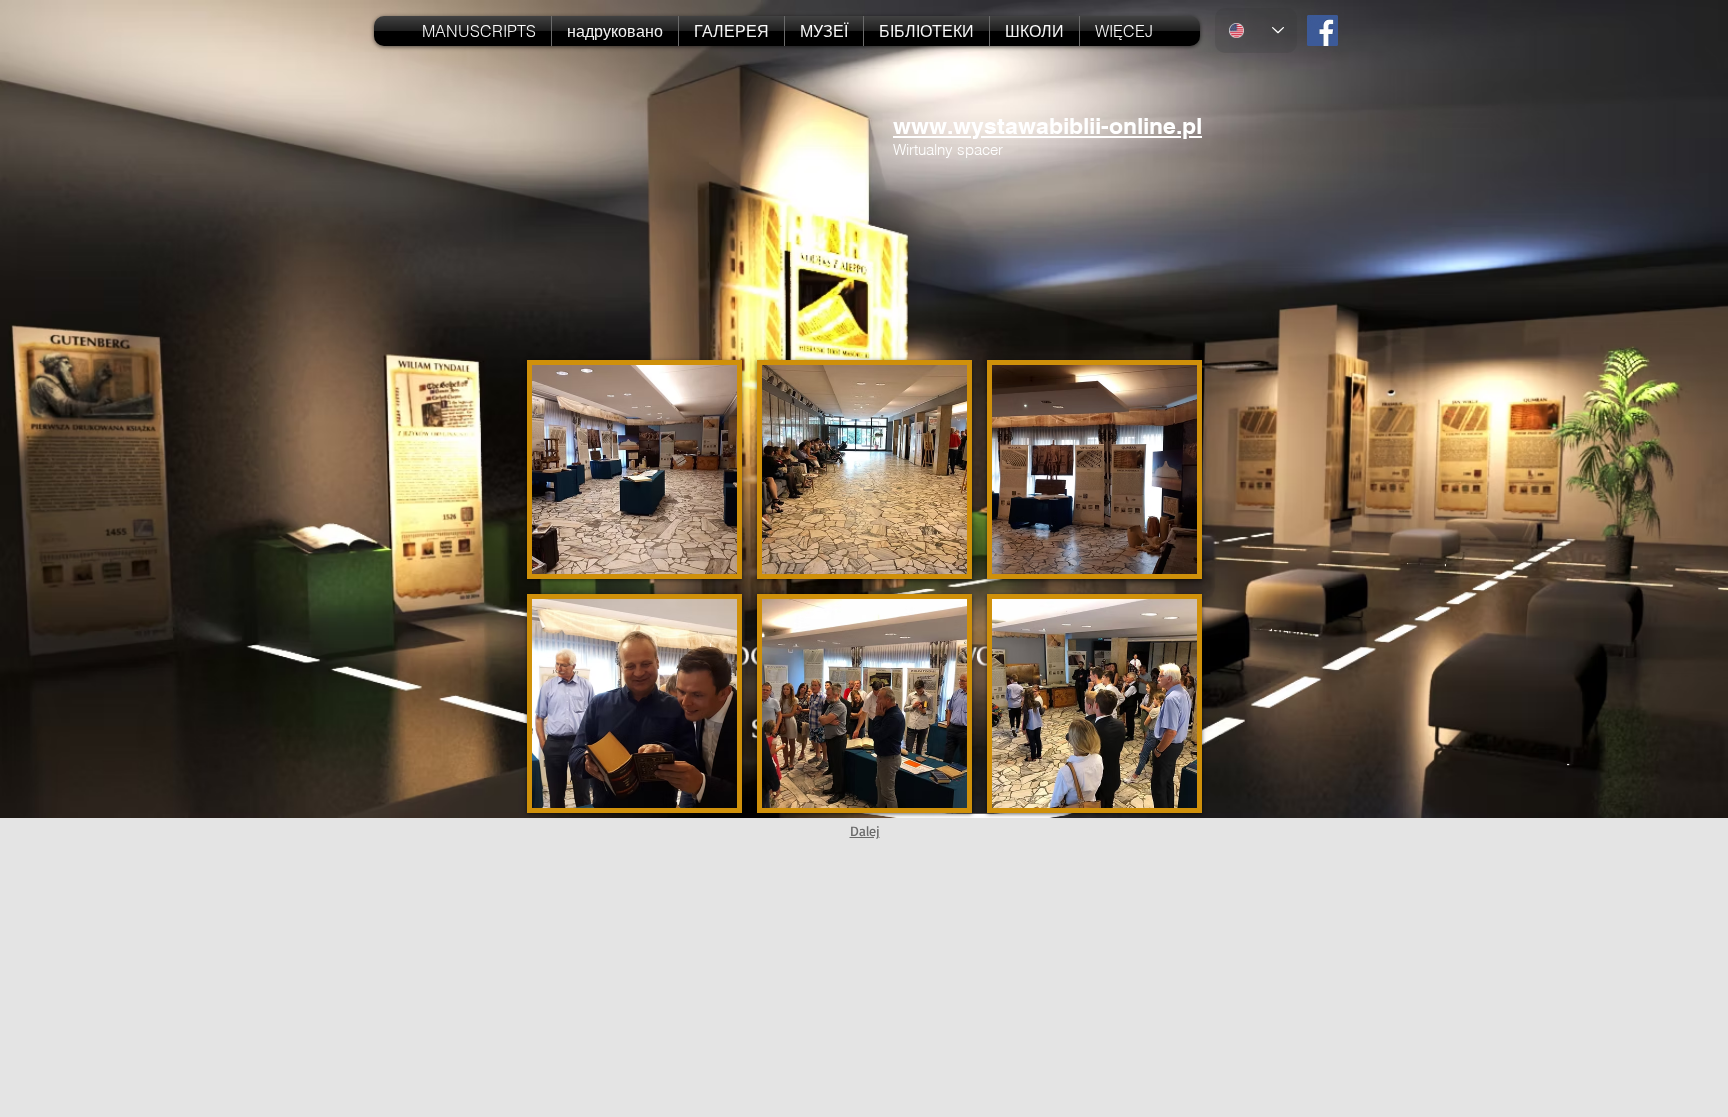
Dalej (865, 830)
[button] (634, 469)
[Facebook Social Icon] (1322, 30)
